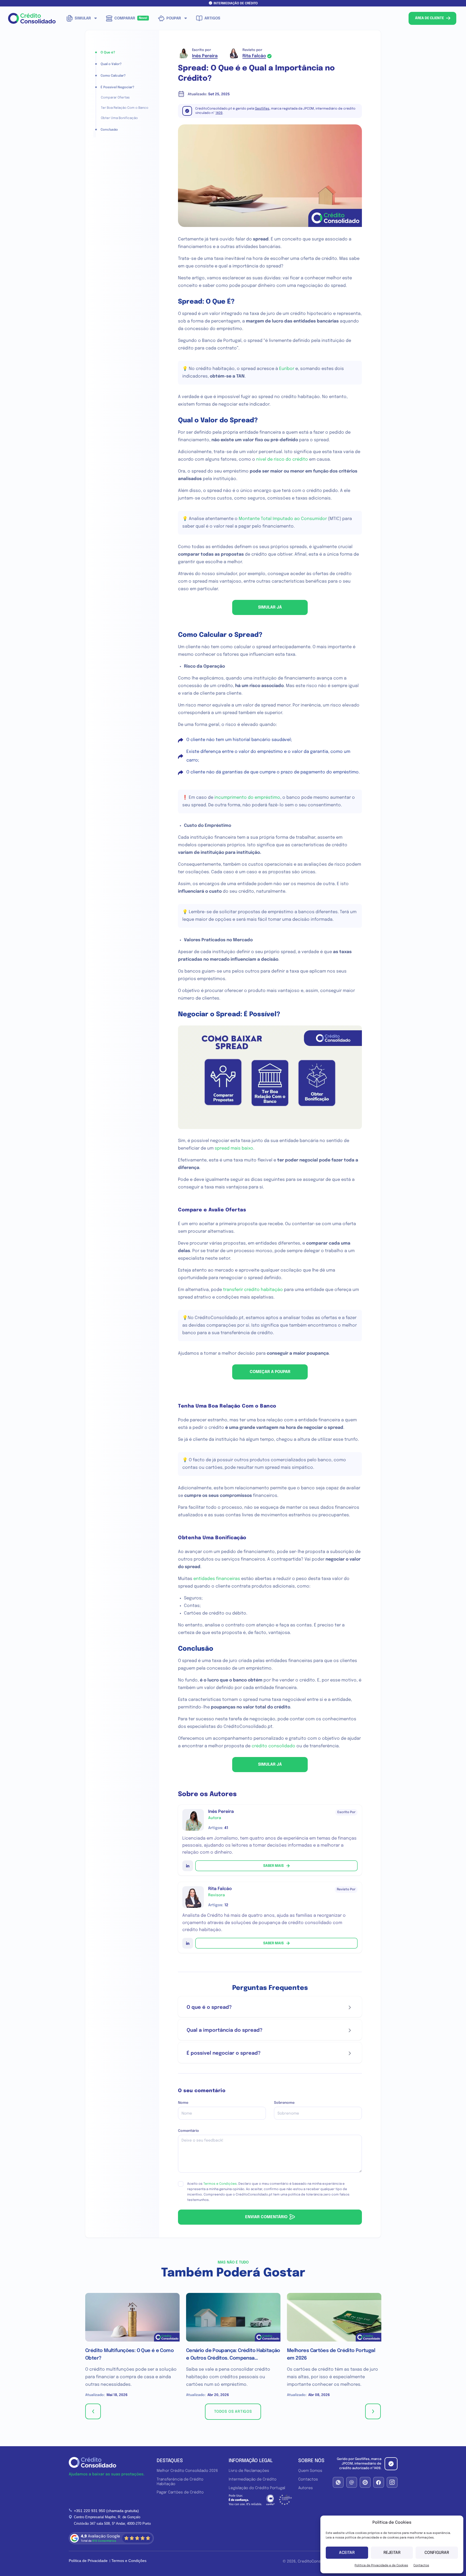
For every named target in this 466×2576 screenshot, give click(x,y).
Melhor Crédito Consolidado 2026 (187, 2471)
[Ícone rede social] (338, 2482)
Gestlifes (262, 109)
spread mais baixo (234, 1148)
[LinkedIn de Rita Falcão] (188, 1943)
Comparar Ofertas (115, 98)
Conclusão (109, 130)
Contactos (421, 2565)
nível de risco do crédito (282, 459)
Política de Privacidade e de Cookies (381, 2565)
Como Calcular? (113, 76)
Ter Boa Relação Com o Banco (125, 108)
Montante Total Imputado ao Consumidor (283, 519)
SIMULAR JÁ (270, 607)
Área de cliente (430, 18)
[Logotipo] (32, 18)
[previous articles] (93, 2411)
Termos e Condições (220, 2184)
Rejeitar (392, 2553)
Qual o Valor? (111, 64)
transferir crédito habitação (253, 1290)
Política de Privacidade (88, 2561)
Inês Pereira (205, 56)
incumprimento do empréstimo (247, 798)
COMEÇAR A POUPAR (270, 1372)
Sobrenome (284, 2103)
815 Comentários (104, 2541)
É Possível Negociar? (117, 87)
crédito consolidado (273, 1746)
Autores (306, 2488)
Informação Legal (251, 2461)
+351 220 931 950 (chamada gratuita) (106, 2511)
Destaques (170, 2461)
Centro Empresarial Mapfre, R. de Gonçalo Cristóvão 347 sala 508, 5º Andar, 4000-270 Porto (112, 2520)
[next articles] (373, 2411)
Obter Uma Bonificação (119, 118)
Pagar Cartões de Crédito (180, 2492)
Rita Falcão (254, 56)
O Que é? (108, 53)
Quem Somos (310, 2471)
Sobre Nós (311, 2461)
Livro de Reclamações (249, 2471)
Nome (183, 2103)
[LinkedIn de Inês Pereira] (188, 1866)
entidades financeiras (217, 1579)
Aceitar (347, 2553)
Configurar (437, 2553)
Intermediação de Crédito (253, 2479)
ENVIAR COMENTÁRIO (266, 2217)
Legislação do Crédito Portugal (257, 2488)
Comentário (189, 2131)
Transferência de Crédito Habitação (180, 2482)
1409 (219, 113)
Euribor (287, 369)
